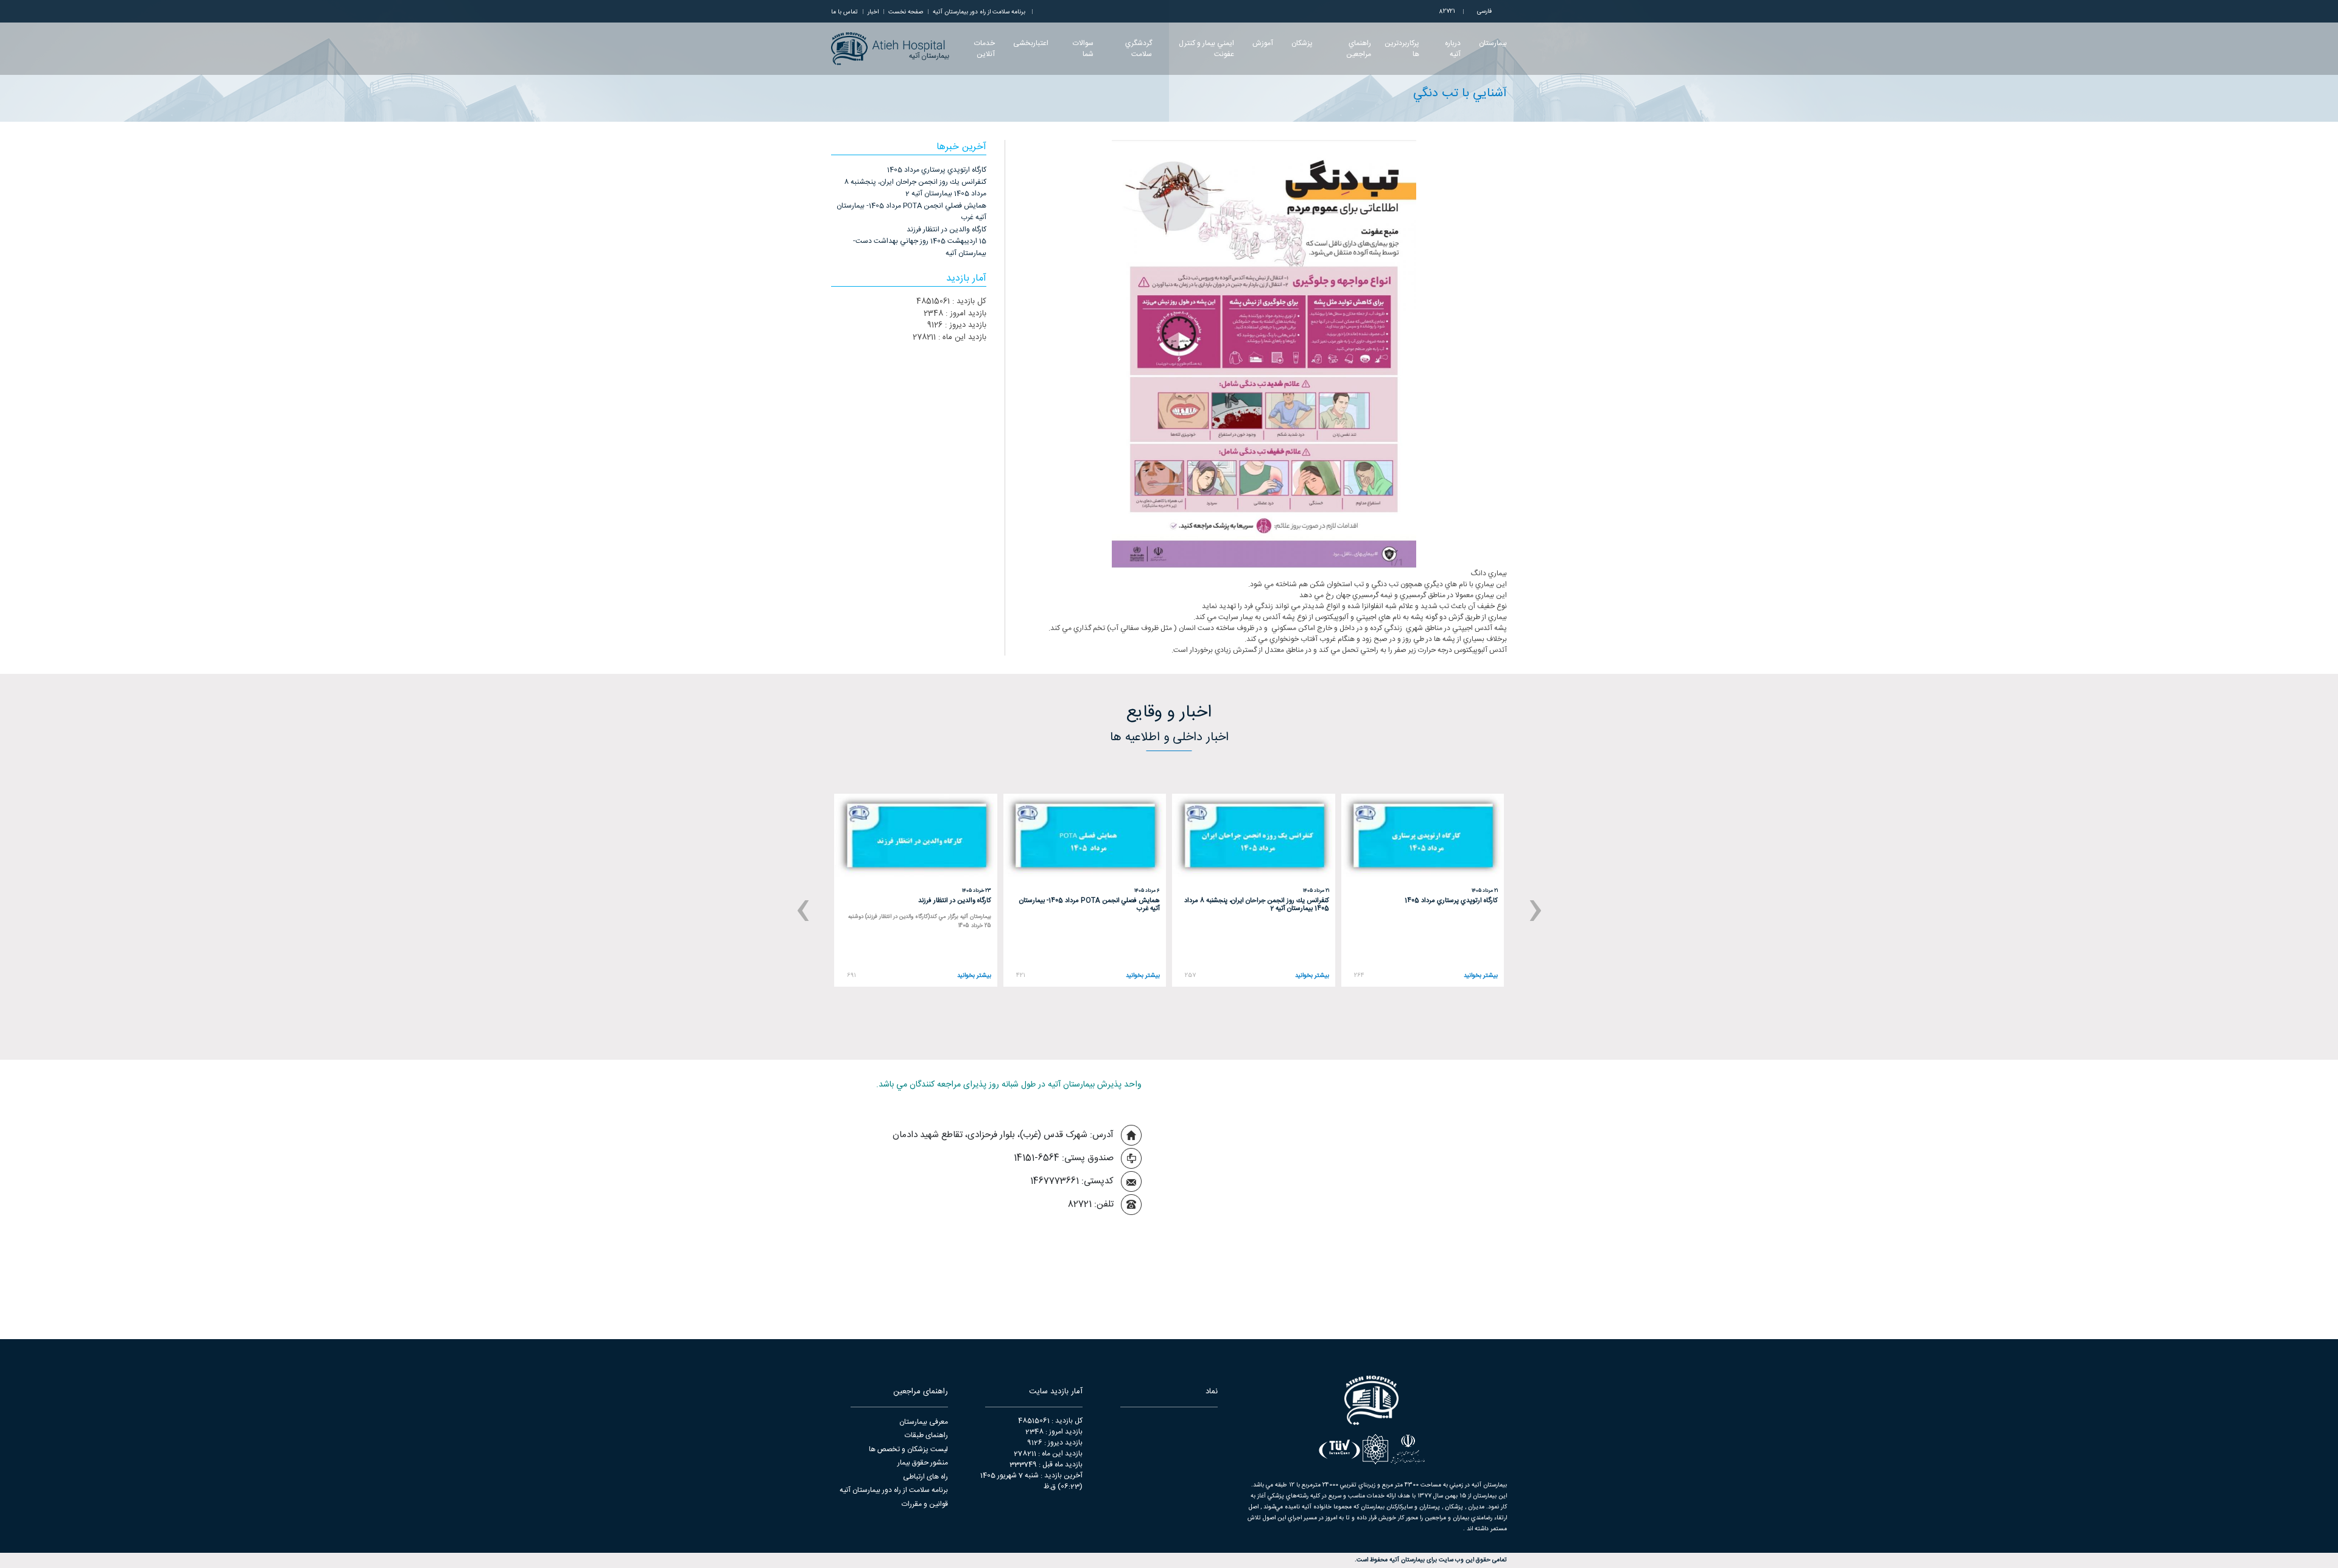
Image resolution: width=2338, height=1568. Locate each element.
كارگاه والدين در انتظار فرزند (946, 229)
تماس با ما (844, 12)
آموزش (1263, 43)
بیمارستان (1493, 43)
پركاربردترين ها (1402, 49)
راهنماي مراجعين (1359, 49)
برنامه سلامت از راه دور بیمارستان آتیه (894, 1490)
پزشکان (1302, 43)
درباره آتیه (1453, 49)
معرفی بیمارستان (924, 1422)
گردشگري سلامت (1139, 49)
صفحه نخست (906, 12)
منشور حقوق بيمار (923, 1463)
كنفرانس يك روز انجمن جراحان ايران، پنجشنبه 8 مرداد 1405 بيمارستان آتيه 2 (915, 188)
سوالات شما (1083, 49)
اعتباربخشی (1031, 43)
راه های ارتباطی (925, 1477)
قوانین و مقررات (925, 1504)
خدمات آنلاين (984, 49)
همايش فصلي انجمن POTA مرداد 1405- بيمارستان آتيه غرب (911, 212)
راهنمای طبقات (926, 1435)
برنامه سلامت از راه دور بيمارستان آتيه (979, 12)
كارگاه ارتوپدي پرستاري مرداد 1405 (937, 170)
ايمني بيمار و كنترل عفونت (1206, 49)
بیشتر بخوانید (1481, 976)
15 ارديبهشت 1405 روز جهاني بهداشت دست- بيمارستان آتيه (920, 247)
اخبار (873, 12)
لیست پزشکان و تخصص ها (908, 1449)
